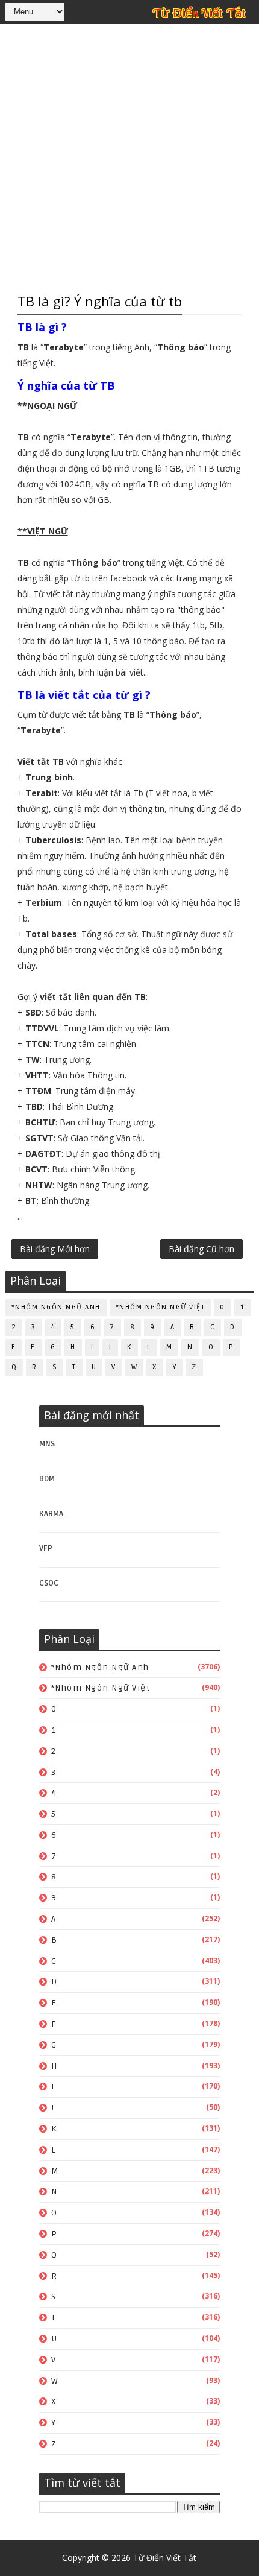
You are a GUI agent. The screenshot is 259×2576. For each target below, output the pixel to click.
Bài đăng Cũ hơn (201, 1249)
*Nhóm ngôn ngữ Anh (56, 1307)
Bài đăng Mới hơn (55, 1249)
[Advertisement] (129, 157)
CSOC (49, 1583)
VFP (46, 1548)
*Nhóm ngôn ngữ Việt (161, 1307)
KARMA (51, 1514)
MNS (47, 1444)
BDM (47, 1479)
